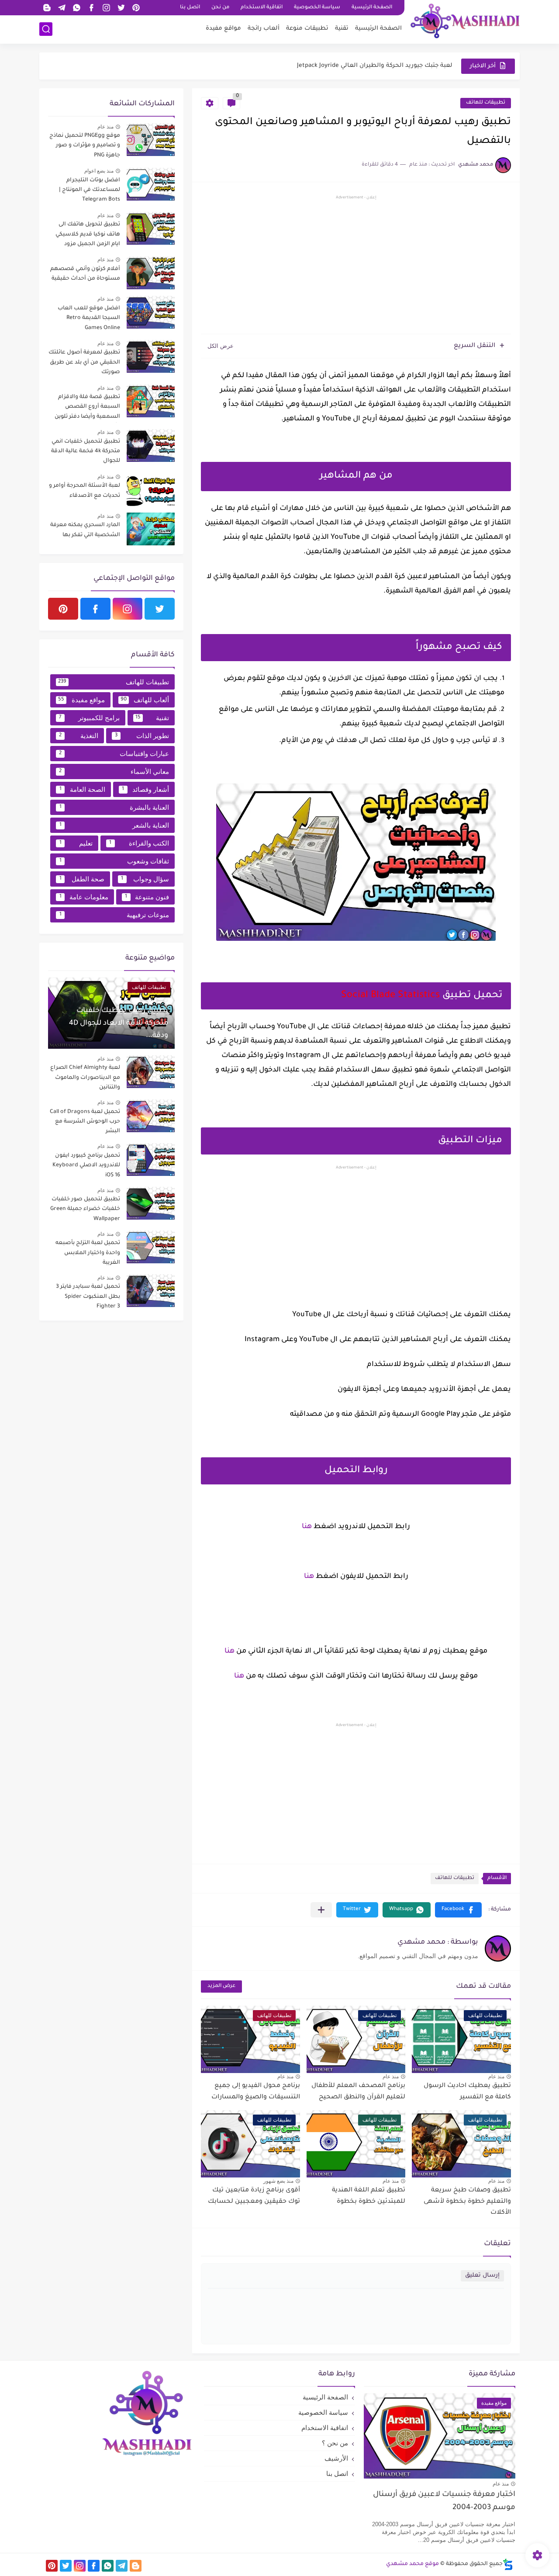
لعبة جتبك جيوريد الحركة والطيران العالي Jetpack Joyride (375, 66)
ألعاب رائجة (264, 29)
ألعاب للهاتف (145, 700)
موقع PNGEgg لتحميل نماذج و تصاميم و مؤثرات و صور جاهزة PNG (85, 146)
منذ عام (496, 2077)
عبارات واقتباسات (114, 754)
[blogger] (47, 8)
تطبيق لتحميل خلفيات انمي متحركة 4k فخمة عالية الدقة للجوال (86, 452)
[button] (458, 1910)
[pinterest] (136, 8)
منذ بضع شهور (278, 2181)
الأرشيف (336, 2458)
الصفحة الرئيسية (372, 8)
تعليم (76, 843)
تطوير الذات (142, 736)
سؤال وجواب (145, 879)
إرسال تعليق (482, 2276)
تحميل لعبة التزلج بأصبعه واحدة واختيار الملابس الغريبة (88, 1253)
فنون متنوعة (147, 897)
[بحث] (46, 29)
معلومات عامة (84, 897)
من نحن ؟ (335, 2443)
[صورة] (151, 140)
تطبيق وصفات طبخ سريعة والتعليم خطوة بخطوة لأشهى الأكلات (467, 2202)
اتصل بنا (190, 8)
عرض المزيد (221, 1986)
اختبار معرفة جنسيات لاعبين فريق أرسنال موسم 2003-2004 (444, 2501)
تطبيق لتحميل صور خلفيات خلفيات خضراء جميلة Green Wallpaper (85, 1209)
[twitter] (121, 8)
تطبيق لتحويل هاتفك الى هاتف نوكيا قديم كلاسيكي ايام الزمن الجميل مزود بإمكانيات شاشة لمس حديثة (84, 236)
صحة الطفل (82, 879)
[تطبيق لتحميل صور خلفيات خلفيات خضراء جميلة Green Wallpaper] (151, 1203)
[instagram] (106, 8)
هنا (307, 1527)
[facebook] (91, 8)
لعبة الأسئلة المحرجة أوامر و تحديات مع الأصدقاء (85, 491)
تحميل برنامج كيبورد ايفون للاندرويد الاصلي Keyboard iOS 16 (86, 1166)
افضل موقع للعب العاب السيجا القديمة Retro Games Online (89, 318)
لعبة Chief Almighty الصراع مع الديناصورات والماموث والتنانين (85, 1078)
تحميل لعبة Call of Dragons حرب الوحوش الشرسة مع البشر (85, 1122)
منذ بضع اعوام (99, 171)
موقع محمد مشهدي (412, 2564)
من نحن (220, 8)
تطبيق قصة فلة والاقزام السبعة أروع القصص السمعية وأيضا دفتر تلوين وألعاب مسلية (87, 408)
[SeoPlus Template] (508, 2564)
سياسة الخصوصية (317, 8)
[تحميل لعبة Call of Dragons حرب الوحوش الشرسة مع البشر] (151, 1116)
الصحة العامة (82, 789)
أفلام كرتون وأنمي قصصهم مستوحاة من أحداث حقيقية (85, 274)
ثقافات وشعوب (114, 861)
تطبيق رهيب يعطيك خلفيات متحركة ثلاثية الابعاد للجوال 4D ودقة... (119, 1023)
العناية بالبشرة (114, 807)
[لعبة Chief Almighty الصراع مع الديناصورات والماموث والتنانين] (151, 1072)
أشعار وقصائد (145, 789)
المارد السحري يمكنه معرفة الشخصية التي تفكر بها (85, 530)
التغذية (79, 736)
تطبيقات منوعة (307, 29)
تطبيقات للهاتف (486, 103)
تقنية (342, 29)
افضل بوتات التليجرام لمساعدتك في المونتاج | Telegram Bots (90, 190)
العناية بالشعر (114, 825)
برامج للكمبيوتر (89, 718)
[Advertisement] (356, 266)
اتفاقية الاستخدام (262, 8)
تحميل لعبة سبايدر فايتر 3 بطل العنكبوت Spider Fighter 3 (88, 1297)
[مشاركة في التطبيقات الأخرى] (321, 1910)
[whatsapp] (76, 8)
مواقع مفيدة (223, 29)
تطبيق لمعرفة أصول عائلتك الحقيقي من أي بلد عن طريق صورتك (84, 362)
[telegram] (62, 8)
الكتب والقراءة (139, 843)
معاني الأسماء (114, 771)
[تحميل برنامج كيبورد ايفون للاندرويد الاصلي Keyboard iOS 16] (151, 1160)
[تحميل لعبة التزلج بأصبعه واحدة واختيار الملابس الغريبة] (151, 1247)
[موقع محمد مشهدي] (465, 21)
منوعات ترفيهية (114, 915)
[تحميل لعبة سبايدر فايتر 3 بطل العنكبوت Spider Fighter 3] (151, 1291)
